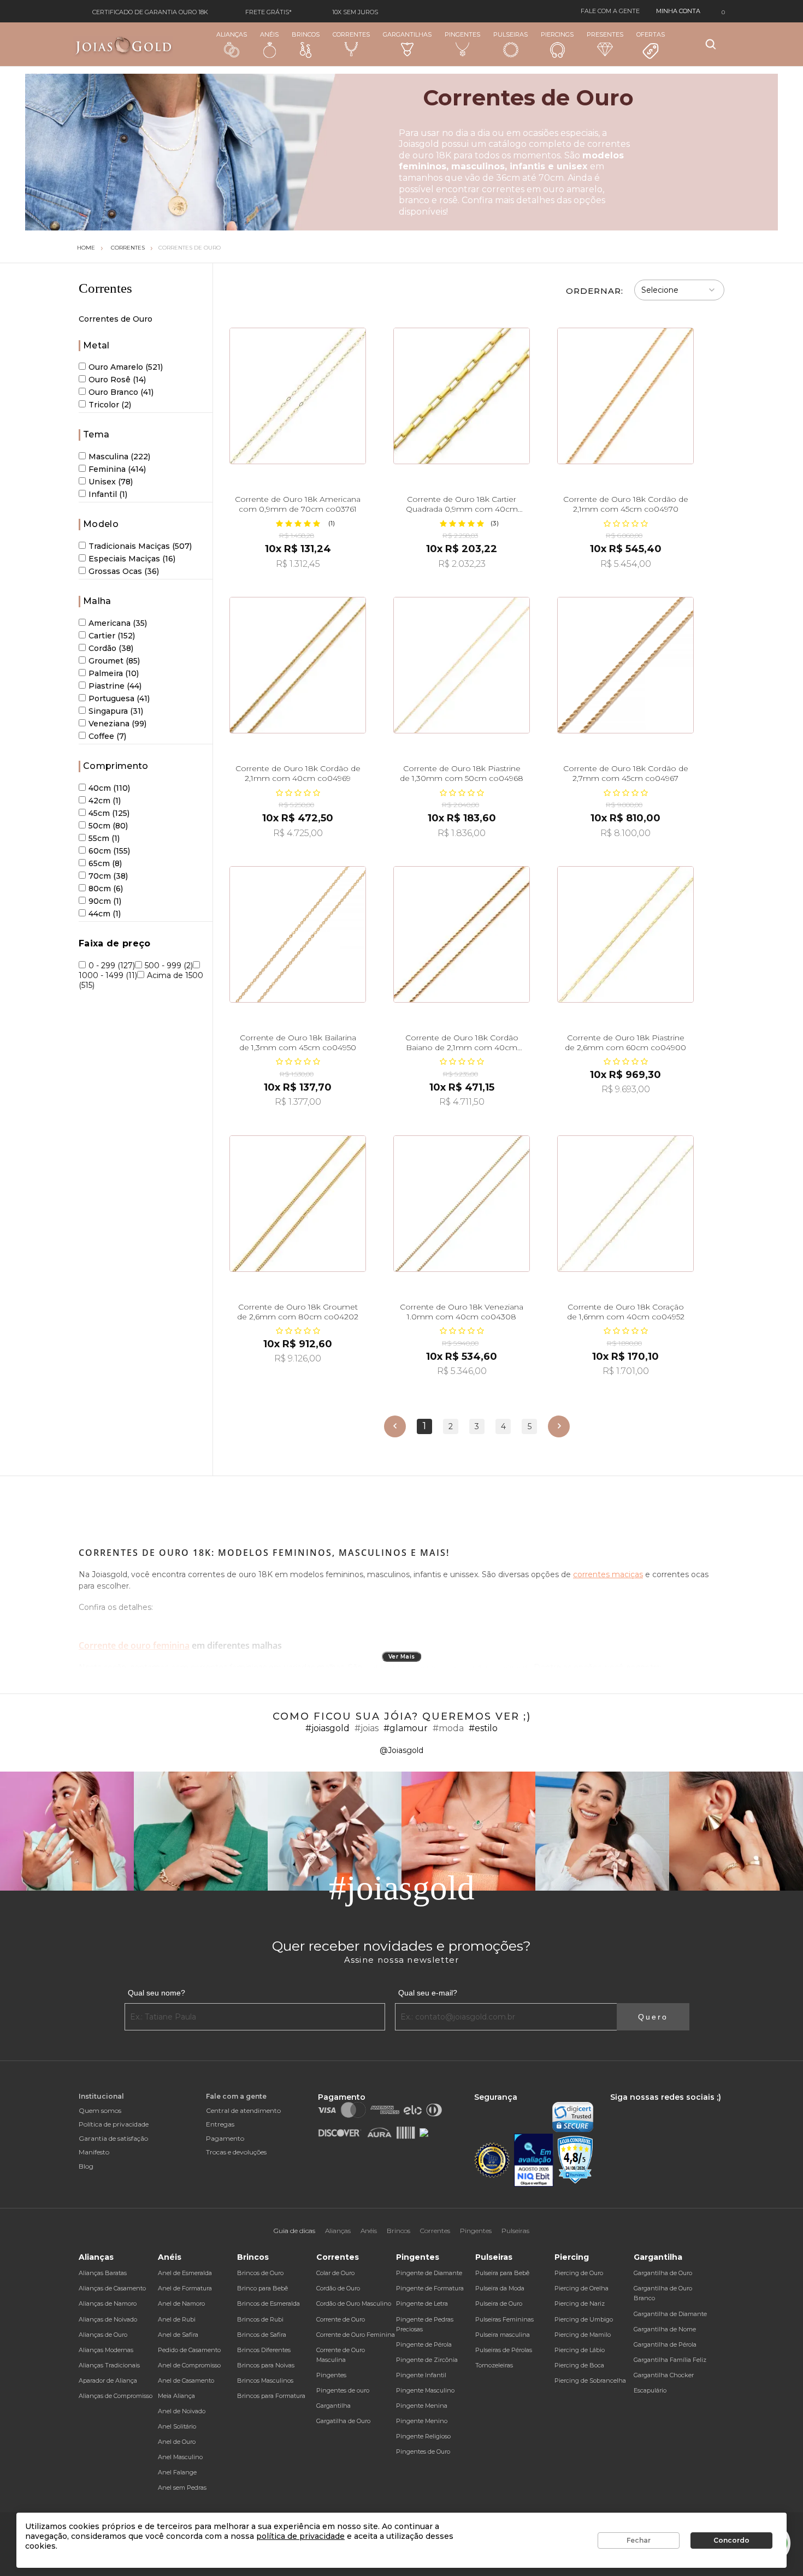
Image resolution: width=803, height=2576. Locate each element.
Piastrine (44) (115, 686)
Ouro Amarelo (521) (126, 367)
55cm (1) (104, 838)
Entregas (220, 2124)
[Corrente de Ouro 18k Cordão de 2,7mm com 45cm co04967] (625, 665)
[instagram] (628, 2107)
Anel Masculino (180, 2457)
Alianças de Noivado (108, 2319)
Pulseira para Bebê (502, 2273)
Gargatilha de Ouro (343, 2421)
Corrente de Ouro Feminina (356, 2335)
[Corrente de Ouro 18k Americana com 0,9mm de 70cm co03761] (298, 396)
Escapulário (650, 2390)
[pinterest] (683, 2107)
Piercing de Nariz (580, 2303)
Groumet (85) (114, 661)
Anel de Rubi (177, 2319)
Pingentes (462, 34)
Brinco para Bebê (262, 2288)
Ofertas (651, 34)
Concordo (731, 2540)
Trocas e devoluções (236, 2152)
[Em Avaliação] (534, 2160)
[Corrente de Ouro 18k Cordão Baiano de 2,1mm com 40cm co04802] (462, 934)
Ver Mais (402, 1657)
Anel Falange (177, 2472)
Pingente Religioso (423, 2436)
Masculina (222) (119, 457)
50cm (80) (108, 826)
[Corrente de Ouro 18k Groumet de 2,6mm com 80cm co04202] (298, 1204)
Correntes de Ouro (190, 248)
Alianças (232, 34)
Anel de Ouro (177, 2442)
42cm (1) (105, 801)
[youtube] (666, 2107)
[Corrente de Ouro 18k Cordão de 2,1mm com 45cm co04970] (625, 396)
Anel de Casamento (186, 2380)
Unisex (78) (111, 482)
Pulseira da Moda (500, 2288)
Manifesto (94, 2152)
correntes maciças (608, 1574)
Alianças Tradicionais (109, 2365)
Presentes (605, 34)
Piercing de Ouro (579, 2273)
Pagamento (225, 2138)
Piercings (557, 34)
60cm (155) (109, 851)
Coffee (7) (107, 736)
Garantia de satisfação (113, 2138)
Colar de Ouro (335, 2273)
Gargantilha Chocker (664, 2375)
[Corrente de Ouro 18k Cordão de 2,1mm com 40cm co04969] (298, 665)
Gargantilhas (407, 34)
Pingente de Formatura (430, 2288)
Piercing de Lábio (580, 2350)
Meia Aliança (176, 2396)
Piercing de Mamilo (583, 2335)
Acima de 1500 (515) (141, 980)
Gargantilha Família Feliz (670, 2360)
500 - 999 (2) (169, 966)
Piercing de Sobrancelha (590, 2380)
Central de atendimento (243, 2110)
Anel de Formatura (185, 2288)
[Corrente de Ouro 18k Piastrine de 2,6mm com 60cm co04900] (625, 934)
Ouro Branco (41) (121, 392)
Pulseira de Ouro (499, 2303)
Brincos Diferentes (264, 2350)
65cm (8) (105, 863)
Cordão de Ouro (338, 2288)
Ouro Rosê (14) (117, 380)
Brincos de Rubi (260, 2319)
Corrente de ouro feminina (134, 1645)
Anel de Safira (178, 2335)
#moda (448, 1728)
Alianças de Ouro (103, 2335)
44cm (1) (105, 914)
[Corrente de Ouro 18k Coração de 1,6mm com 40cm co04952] (625, 1204)
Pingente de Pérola (424, 2344)
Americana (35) (118, 623)
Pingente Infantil (421, 2375)
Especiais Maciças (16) (132, 559)
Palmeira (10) (114, 673)
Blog (86, 2166)
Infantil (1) (108, 494)
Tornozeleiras (494, 2365)
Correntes (351, 34)
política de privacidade (300, 2536)
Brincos (306, 34)
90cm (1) (105, 901)
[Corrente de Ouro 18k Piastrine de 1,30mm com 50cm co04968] (462, 665)
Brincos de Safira (262, 2335)
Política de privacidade (114, 2124)
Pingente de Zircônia (427, 2360)
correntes (503, 189)
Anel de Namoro (181, 2303)
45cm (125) (109, 813)
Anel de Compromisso (189, 2365)
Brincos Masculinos (265, 2380)
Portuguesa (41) (119, 698)
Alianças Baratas (103, 2273)
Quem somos (100, 2110)
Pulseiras (510, 34)
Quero (653, 2017)
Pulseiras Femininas (504, 2319)
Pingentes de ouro (343, 2390)
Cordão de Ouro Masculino (354, 2303)
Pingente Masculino (425, 2390)
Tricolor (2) (110, 405)
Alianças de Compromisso (116, 2396)
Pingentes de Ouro (423, 2451)
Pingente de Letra (422, 2303)
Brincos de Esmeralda (268, 2303)
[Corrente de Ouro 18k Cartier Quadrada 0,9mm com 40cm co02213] (462, 396)
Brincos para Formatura (271, 2396)
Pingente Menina (422, 2406)
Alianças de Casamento (112, 2288)
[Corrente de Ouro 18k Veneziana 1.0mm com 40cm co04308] (462, 1204)
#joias (367, 1728)
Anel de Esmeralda (185, 2273)
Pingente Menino (422, 2421)
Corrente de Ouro (341, 2319)
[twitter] (647, 2107)
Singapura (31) (116, 711)
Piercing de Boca (579, 2365)
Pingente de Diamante (429, 2273)
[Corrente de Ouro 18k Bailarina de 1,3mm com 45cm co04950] (298, 934)
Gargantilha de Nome (665, 2329)
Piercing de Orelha (581, 2288)
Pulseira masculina (503, 2335)
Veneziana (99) (117, 724)
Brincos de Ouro (260, 2273)
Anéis (269, 34)
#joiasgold (327, 1728)
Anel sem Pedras (182, 2488)
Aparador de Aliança (108, 2380)
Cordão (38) (111, 648)
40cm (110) (109, 788)
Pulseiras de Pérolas (504, 2350)
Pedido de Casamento (189, 2350)
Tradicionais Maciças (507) (140, 546)
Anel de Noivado (182, 2411)
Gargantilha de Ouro (663, 2273)
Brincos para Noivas (266, 2365)
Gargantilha (333, 2406)
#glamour (406, 1728)
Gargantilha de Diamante (670, 2314)
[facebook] (613, 2107)
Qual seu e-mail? (428, 1993)
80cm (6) (106, 889)
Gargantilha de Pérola (665, 2344)
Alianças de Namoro (108, 2303)
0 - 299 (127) (112, 966)
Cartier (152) (112, 636)
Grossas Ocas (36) (124, 571)
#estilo (483, 1728)
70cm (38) (108, 876)
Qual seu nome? (157, 1993)
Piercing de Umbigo (584, 2319)
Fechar (639, 2540)
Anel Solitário (177, 2426)
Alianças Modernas (106, 2350)
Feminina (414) (117, 469)
